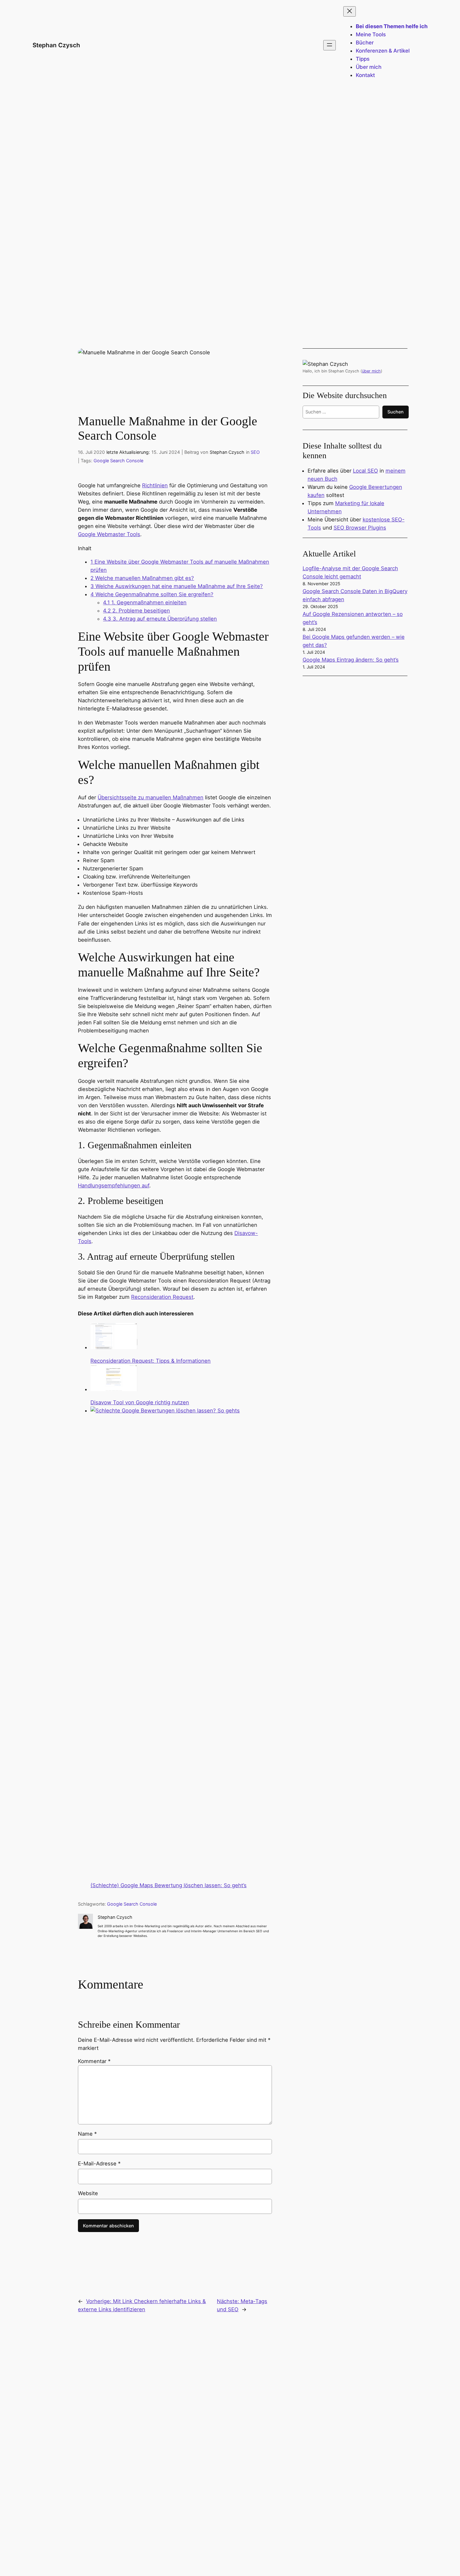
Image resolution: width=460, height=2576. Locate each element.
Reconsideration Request (162, 1297)
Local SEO (365, 471)
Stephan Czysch (56, 45)
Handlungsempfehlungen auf (114, 1186)
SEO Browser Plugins (360, 528)
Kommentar (94, 2061)
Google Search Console (118, 461)
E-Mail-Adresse (99, 2164)
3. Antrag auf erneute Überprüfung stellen (160, 619)
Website (88, 2193)
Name (87, 2134)
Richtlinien (155, 485)
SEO (255, 452)
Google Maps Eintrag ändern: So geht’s (351, 660)
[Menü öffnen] (330, 45)
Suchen (396, 412)
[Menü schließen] (350, 11)
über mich (371, 371)
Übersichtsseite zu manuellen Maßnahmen (151, 797)
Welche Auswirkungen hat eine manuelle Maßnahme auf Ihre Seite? (177, 586)
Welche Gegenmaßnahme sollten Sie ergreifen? (152, 594)
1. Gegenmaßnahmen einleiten (145, 602)
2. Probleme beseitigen (136, 611)
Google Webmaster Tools (109, 534)
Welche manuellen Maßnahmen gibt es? (142, 578)
